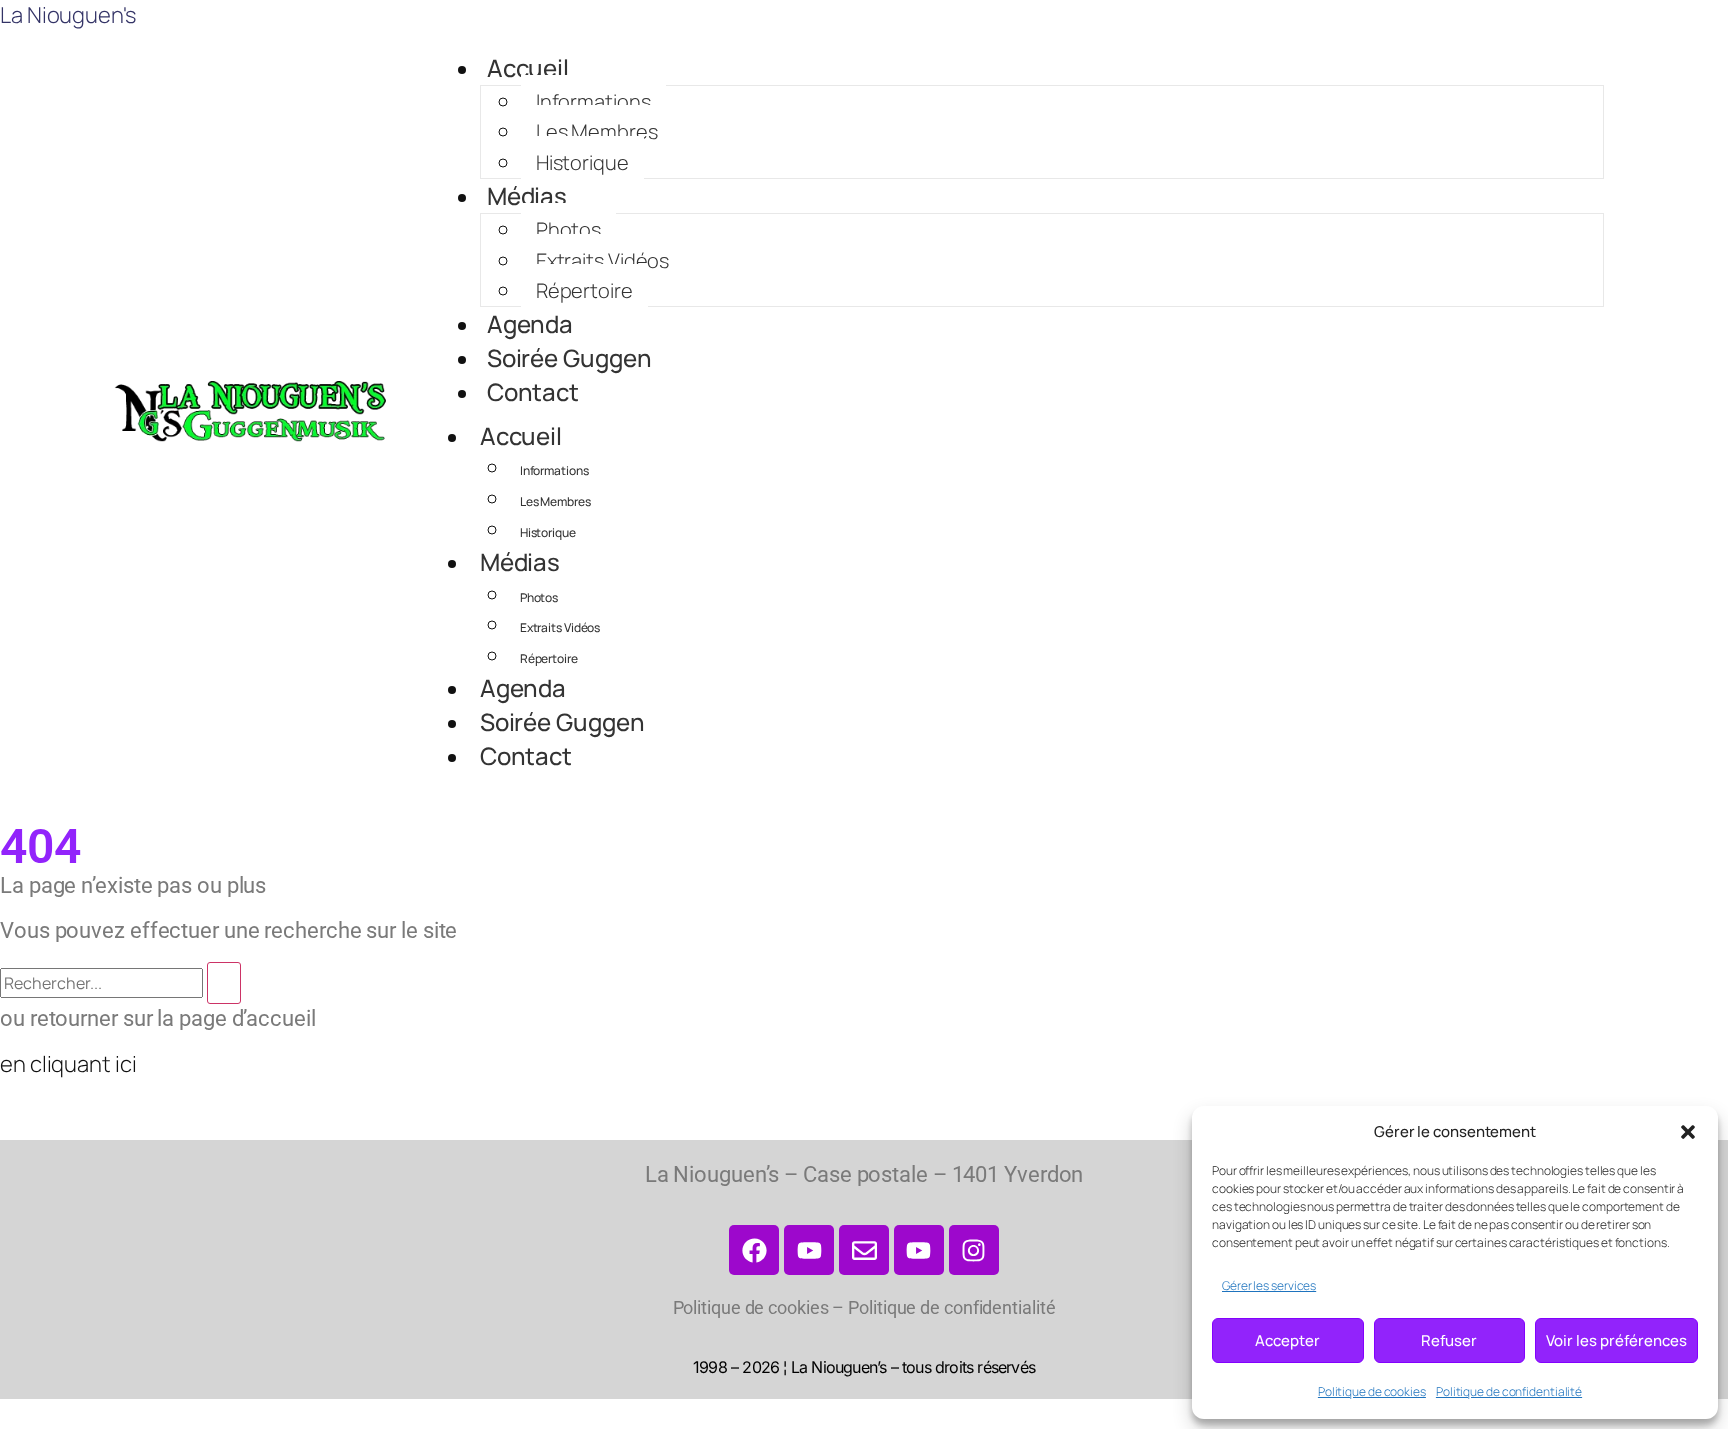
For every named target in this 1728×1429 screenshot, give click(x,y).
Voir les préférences (1616, 1340)
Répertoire (584, 290)
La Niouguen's (68, 15)
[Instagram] (974, 1250)
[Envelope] (864, 1250)
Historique (582, 162)
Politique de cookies (1372, 1391)
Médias (527, 195)
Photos (568, 229)
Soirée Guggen (569, 357)
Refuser (1449, 1340)
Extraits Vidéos (603, 260)
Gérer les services (1269, 1285)
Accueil (528, 67)
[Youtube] (919, 1250)
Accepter (1287, 1340)
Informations (593, 101)
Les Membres (597, 131)
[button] (1688, 1132)
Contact (533, 391)
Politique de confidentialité (1509, 1391)
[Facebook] (754, 1250)
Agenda (530, 323)
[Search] (224, 983)
